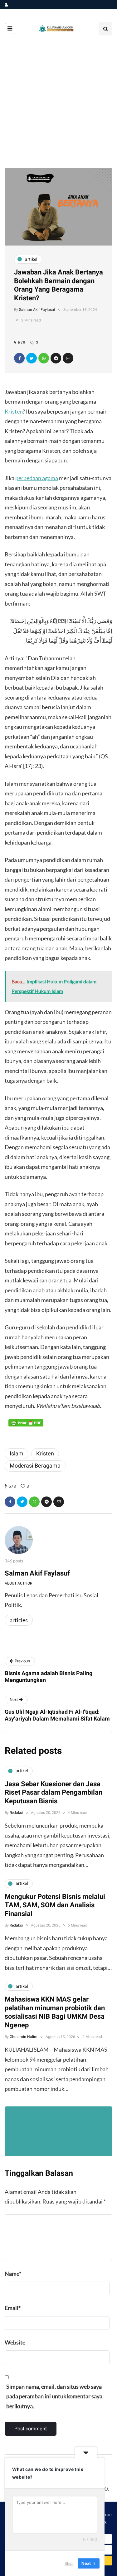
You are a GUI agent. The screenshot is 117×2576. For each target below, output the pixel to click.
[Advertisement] (58, 106)
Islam (17, 1454)
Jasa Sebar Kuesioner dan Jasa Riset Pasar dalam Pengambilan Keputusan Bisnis (54, 1793)
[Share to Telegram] (56, 358)
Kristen (14, 411)
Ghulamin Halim (24, 2037)
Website (15, 2342)
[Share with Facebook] (19, 358)
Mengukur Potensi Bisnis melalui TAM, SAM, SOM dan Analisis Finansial (55, 1905)
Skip (69, 2563)
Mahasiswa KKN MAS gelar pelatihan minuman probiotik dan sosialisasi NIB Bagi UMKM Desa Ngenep (55, 2012)
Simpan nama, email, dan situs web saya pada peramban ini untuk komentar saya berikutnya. (54, 2396)
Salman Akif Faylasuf (37, 310)
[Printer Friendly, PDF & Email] (26, 1423)
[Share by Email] (68, 358)
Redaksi (16, 1813)
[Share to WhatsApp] (44, 358)
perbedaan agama (37, 478)
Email (13, 2308)
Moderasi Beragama (35, 1466)
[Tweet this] (32, 358)
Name (13, 2274)
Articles (19, 1620)
